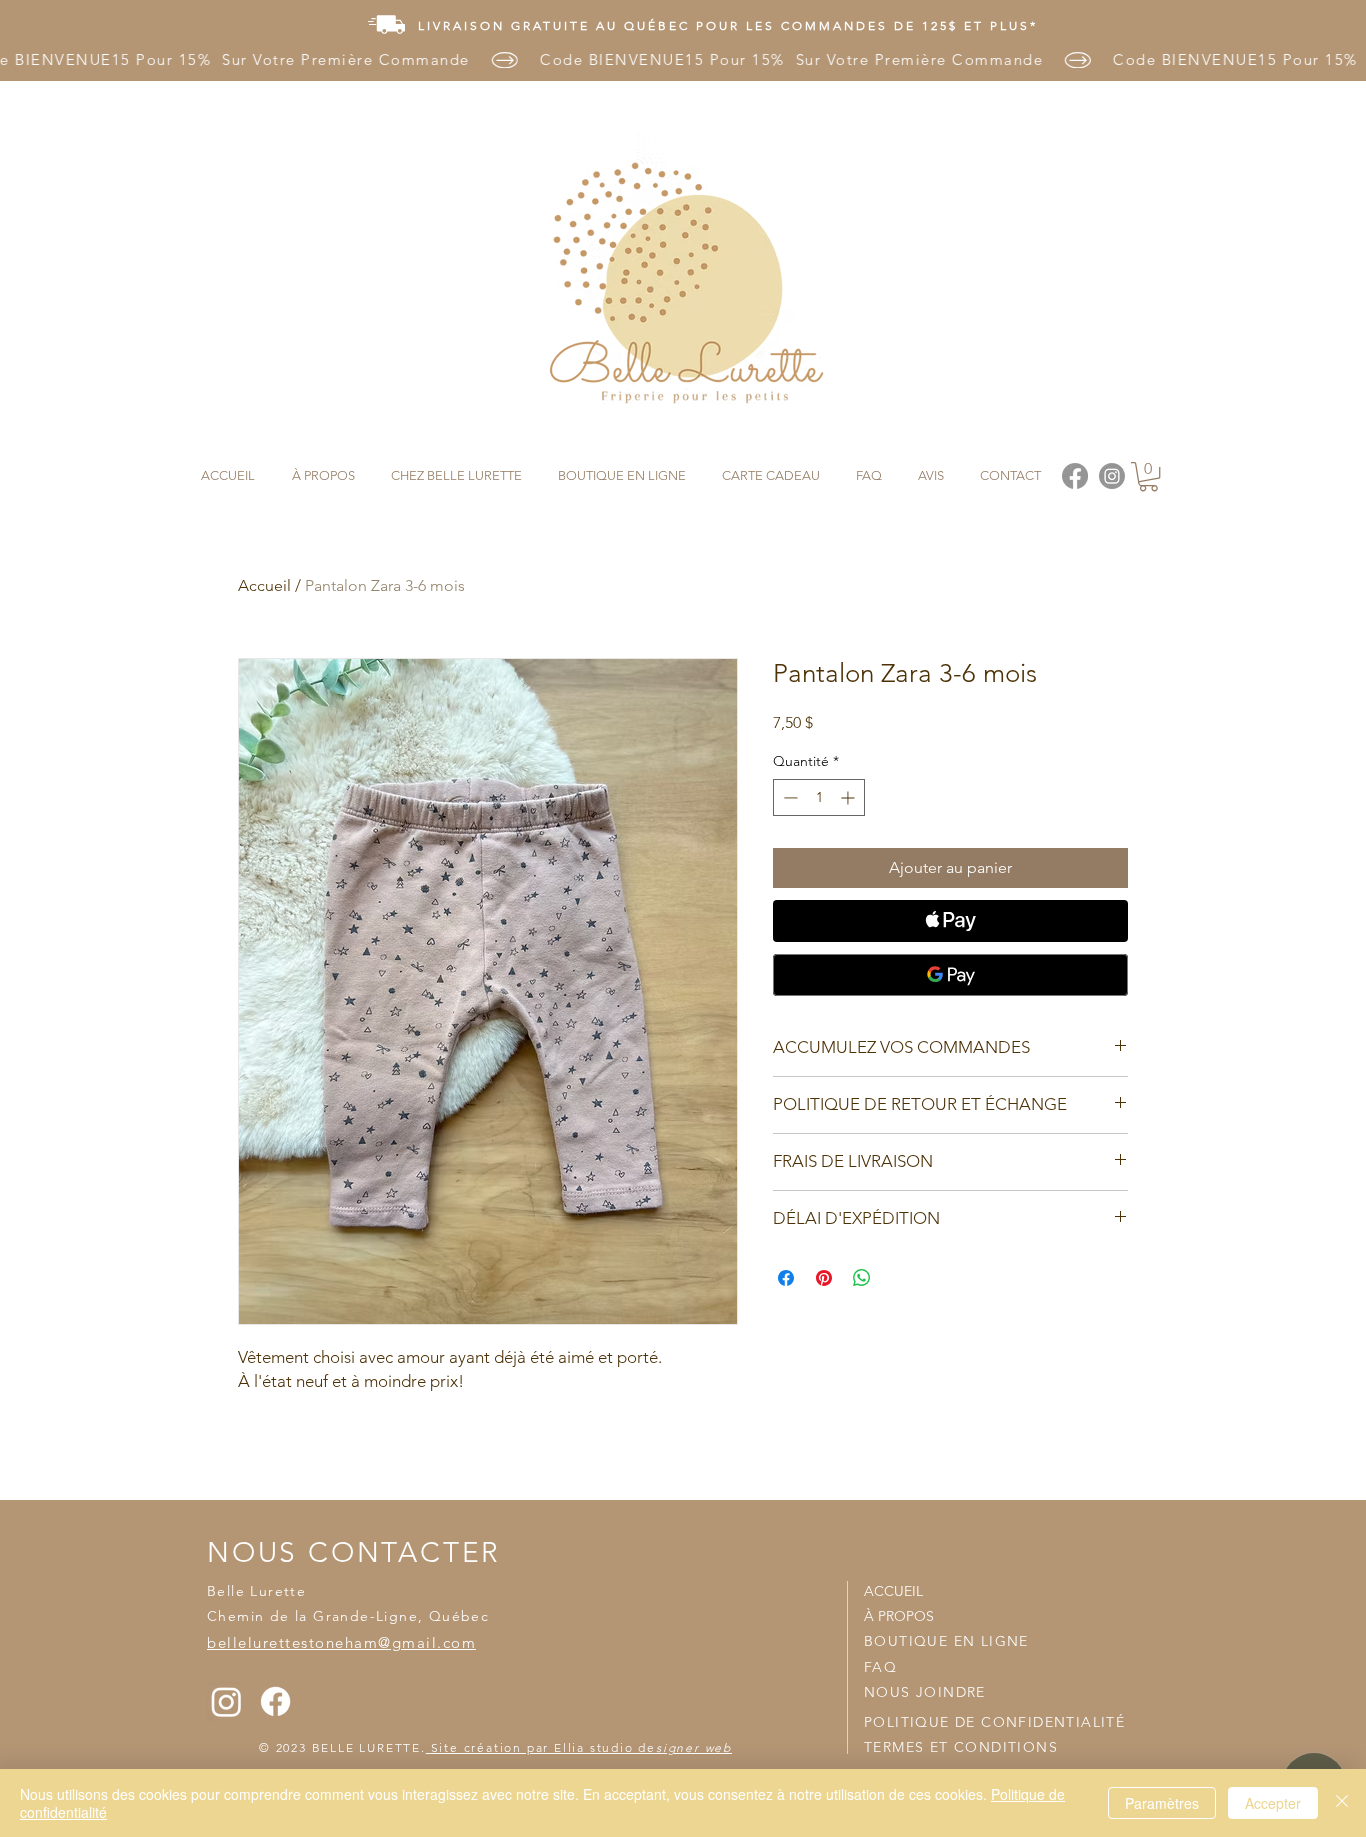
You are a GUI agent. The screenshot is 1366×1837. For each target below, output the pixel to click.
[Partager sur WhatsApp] (862, 1278)
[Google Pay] (950, 975)
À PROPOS (899, 1616)
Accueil (264, 585)
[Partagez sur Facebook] (786, 1278)
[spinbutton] (819, 797)
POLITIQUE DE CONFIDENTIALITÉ (994, 1722)
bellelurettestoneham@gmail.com (341, 1642)
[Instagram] (226, 1701)
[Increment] (849, 797)
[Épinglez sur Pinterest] (824, 1278)
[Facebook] (275, 1701)
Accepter (1273, 1803)
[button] (1148, 476)
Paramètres (1162, 1803)
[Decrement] (788, 797)
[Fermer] (1342, 1803)
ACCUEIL (893, 1591)
